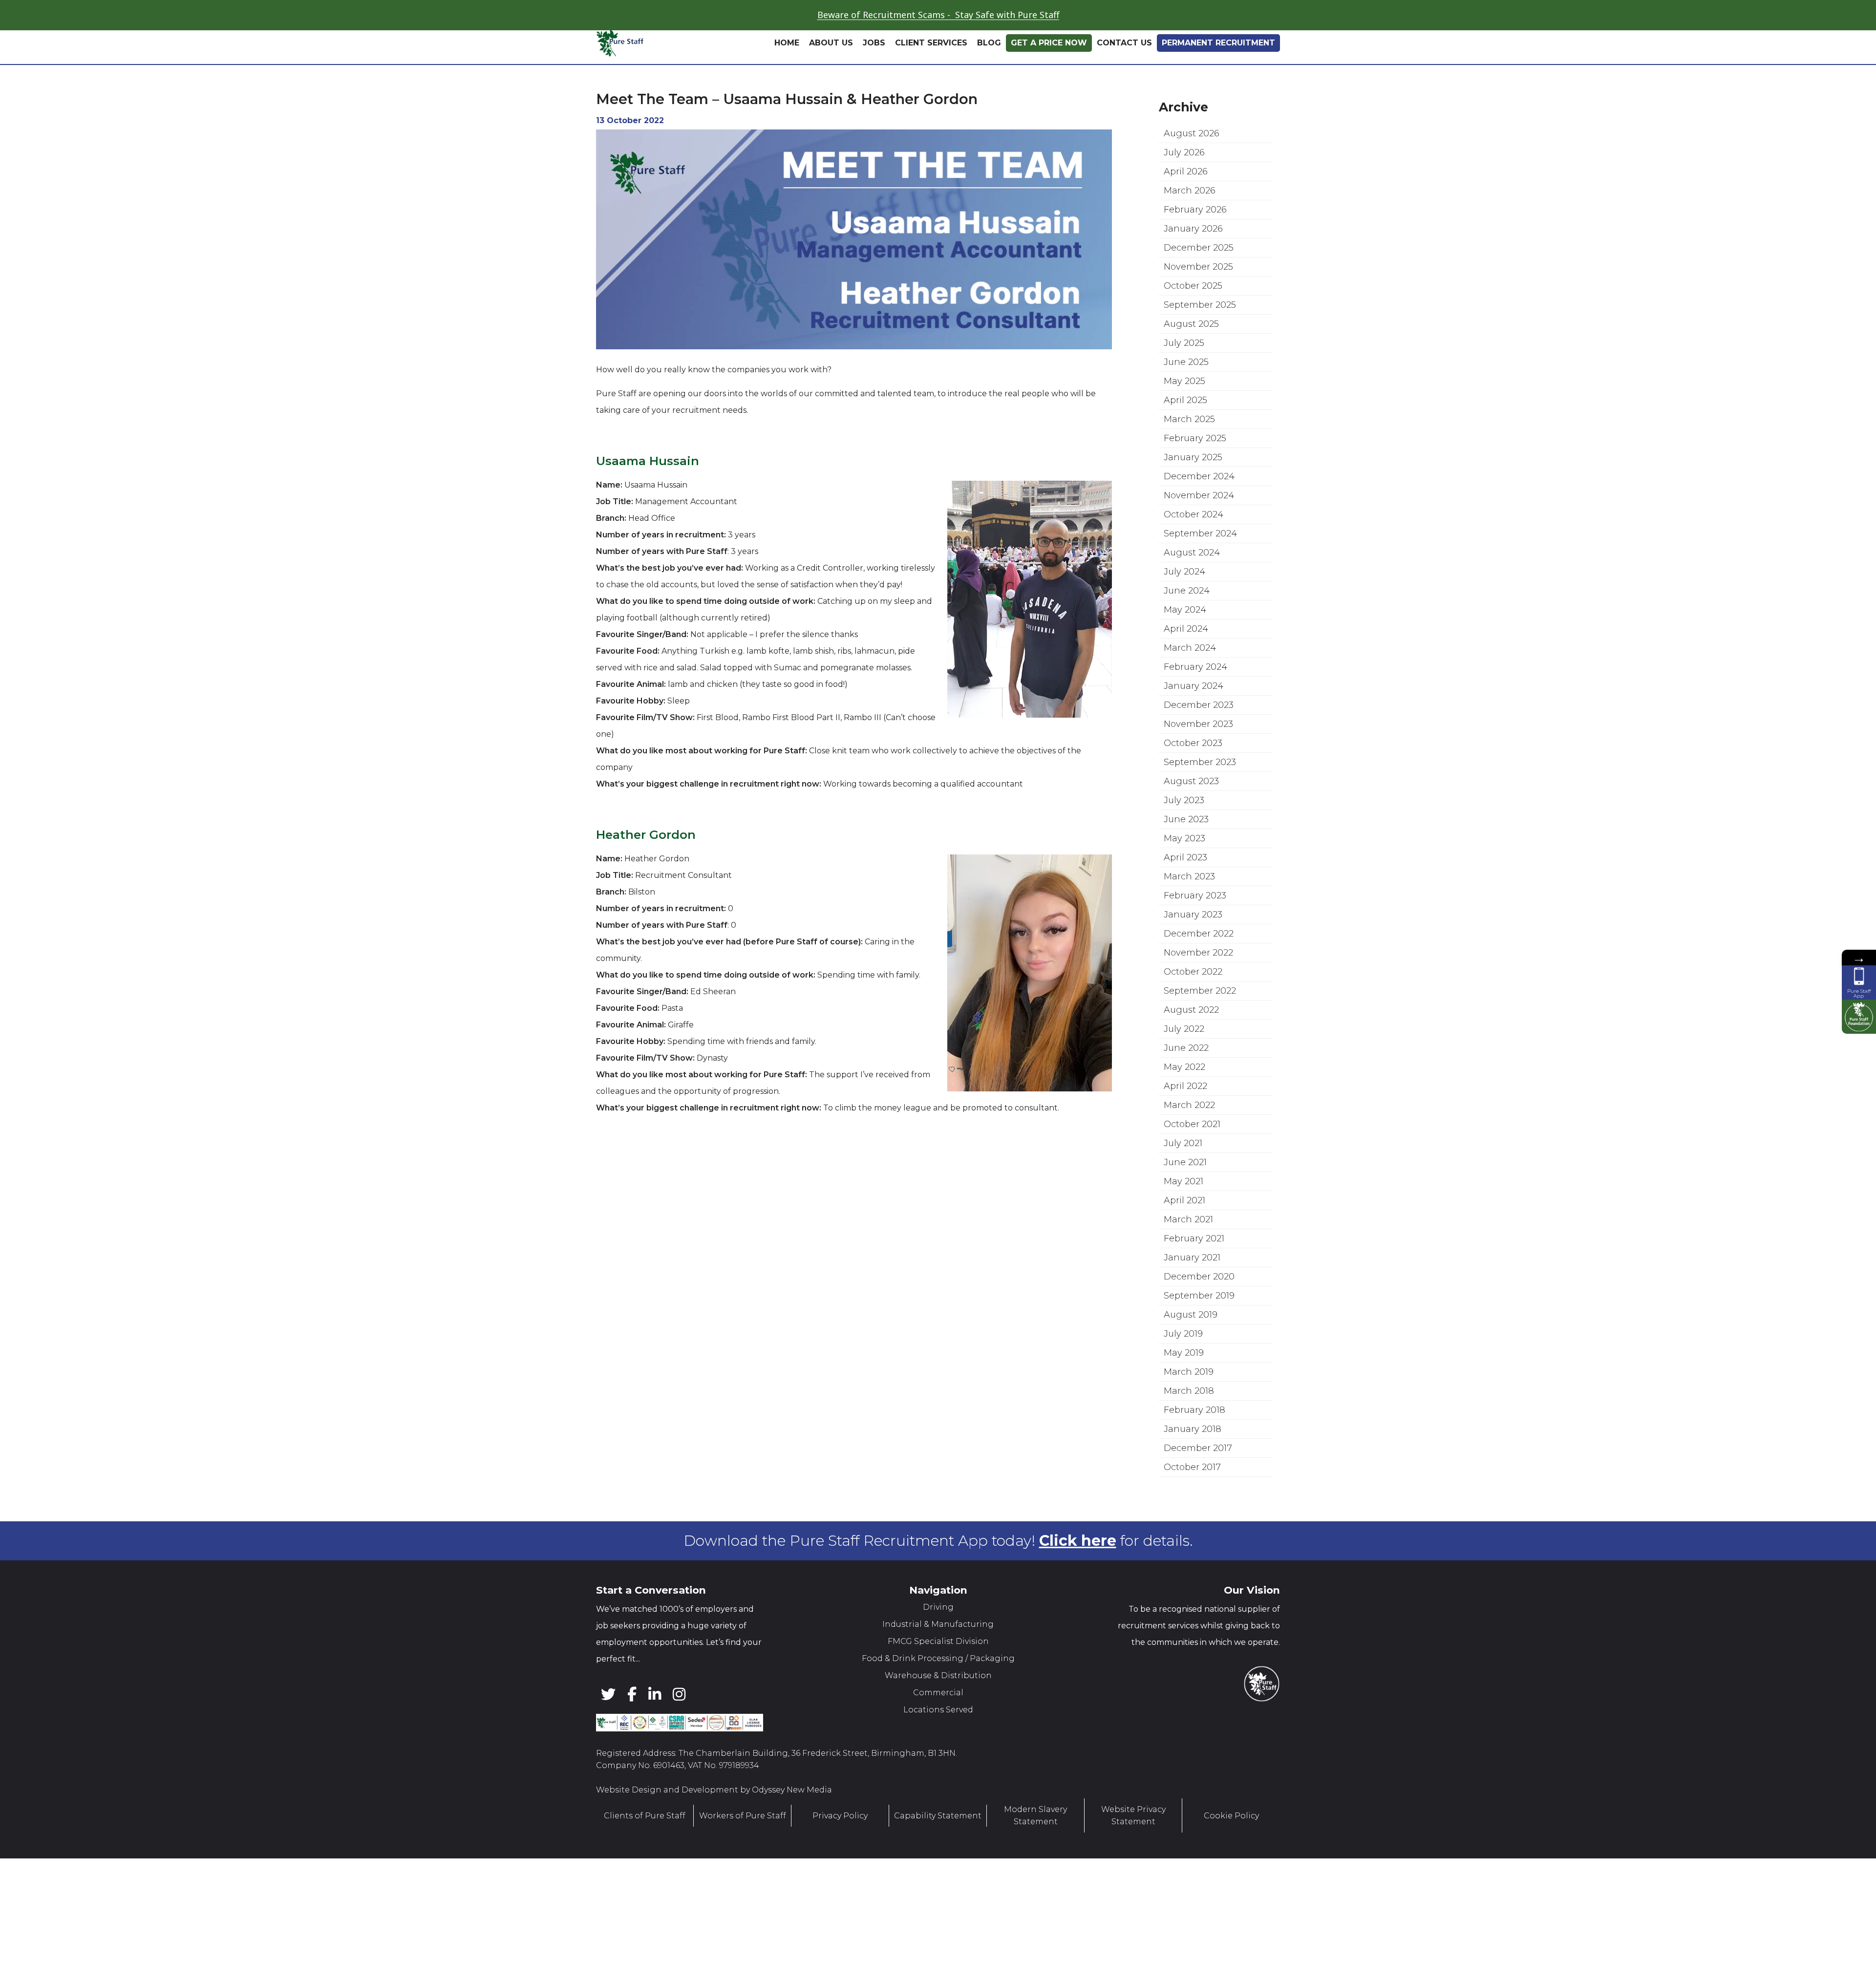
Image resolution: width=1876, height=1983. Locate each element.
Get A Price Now (1049, 73)
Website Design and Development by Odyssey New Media (714, 1820)
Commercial (938, 1722)
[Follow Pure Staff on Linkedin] (638, 43)
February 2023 (1195, 925)
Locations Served (938, 1739)
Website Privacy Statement (1133, 1845)
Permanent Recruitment (1218, 73)
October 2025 (1193, 316)
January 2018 (1193, 1459)
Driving (938, 1637)
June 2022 (1186, 1078)
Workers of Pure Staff (743, 1845)
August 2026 (1192, 163)
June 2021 (1185, 1192)
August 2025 (1191, 354)
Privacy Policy (840, 1845)
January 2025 (1193, 487)
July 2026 (1184, 182)
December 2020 (1199, 1306)
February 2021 (1194, 1268)
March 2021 (1188, 1249)
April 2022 (1185, 1116)
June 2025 (1186, 392)
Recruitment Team (1213, 39)
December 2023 (1199, 735)
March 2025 (1189, 449)
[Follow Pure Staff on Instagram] (655, 43)
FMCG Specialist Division (938, 1671)
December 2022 (1199, 963)
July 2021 (1183, 1173)
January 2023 (1193, 944)
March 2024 (1190, 678)
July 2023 (1184, 830)
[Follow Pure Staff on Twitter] (605, 43)
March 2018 (1189, 1421)
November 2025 (1198, 297)
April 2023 (1185, 887)
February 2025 (1195, 468)
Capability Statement (938, 1845)
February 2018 (1194, 1440)
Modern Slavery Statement (1035, 1845)
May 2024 (1185, 640)
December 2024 (1199, 506)
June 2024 (1187, 620)
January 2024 (1194, 716)
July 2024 (1184, 601)
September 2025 (1200, 335)
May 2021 (1183, 1211)
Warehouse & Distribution (938, 1705)
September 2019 (1199, 1325)
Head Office (1087, 39)
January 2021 (1192, 1287)
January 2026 (1193, 258)
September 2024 (1200, 563)
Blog (989, 73)
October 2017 (1192, 1497)
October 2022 (1193, 1002)
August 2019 (1191, 1344)
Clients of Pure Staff (645, 1845)
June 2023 (1186, 849)
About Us (831, 73)
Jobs (874, 73)
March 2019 (1189, 1402)
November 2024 (1199, 525)
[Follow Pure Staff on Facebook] (621, 43)
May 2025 (1184, 411)
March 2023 (1189, 906)
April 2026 (1186, 201)
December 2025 (1199, 277)
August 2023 (1191, 811)
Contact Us (1124, 73)
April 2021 (1184, 1230)
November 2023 (1198, 754)
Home (787, 73)
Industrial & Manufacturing (938, 1654)
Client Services (931, 73)
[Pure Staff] (663, 73)
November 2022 (1198, 982)
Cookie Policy (1231, 1845)
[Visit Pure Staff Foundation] (1859, 1017)
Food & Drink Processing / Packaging (938, 1688)
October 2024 (1194, 544)
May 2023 (1184, 868)
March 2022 (1189, 1135)
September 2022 (1200, 1021)
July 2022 (1184, 1059)
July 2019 (1183, 1364)
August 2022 (1191, 1040)
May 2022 (1184, 1097)
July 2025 (1184, 373)
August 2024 (1192, 582)
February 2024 (1195, 697)
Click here (1078, 1570)
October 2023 (1193, 773)
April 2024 (1186, 659)
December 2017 (1198, 1478)
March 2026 (1190, 220)
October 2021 (1192, 1154)
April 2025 (1185, 430)
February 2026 (1195, 239)
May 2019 (1184, 1383)
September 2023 (1200, 792)
